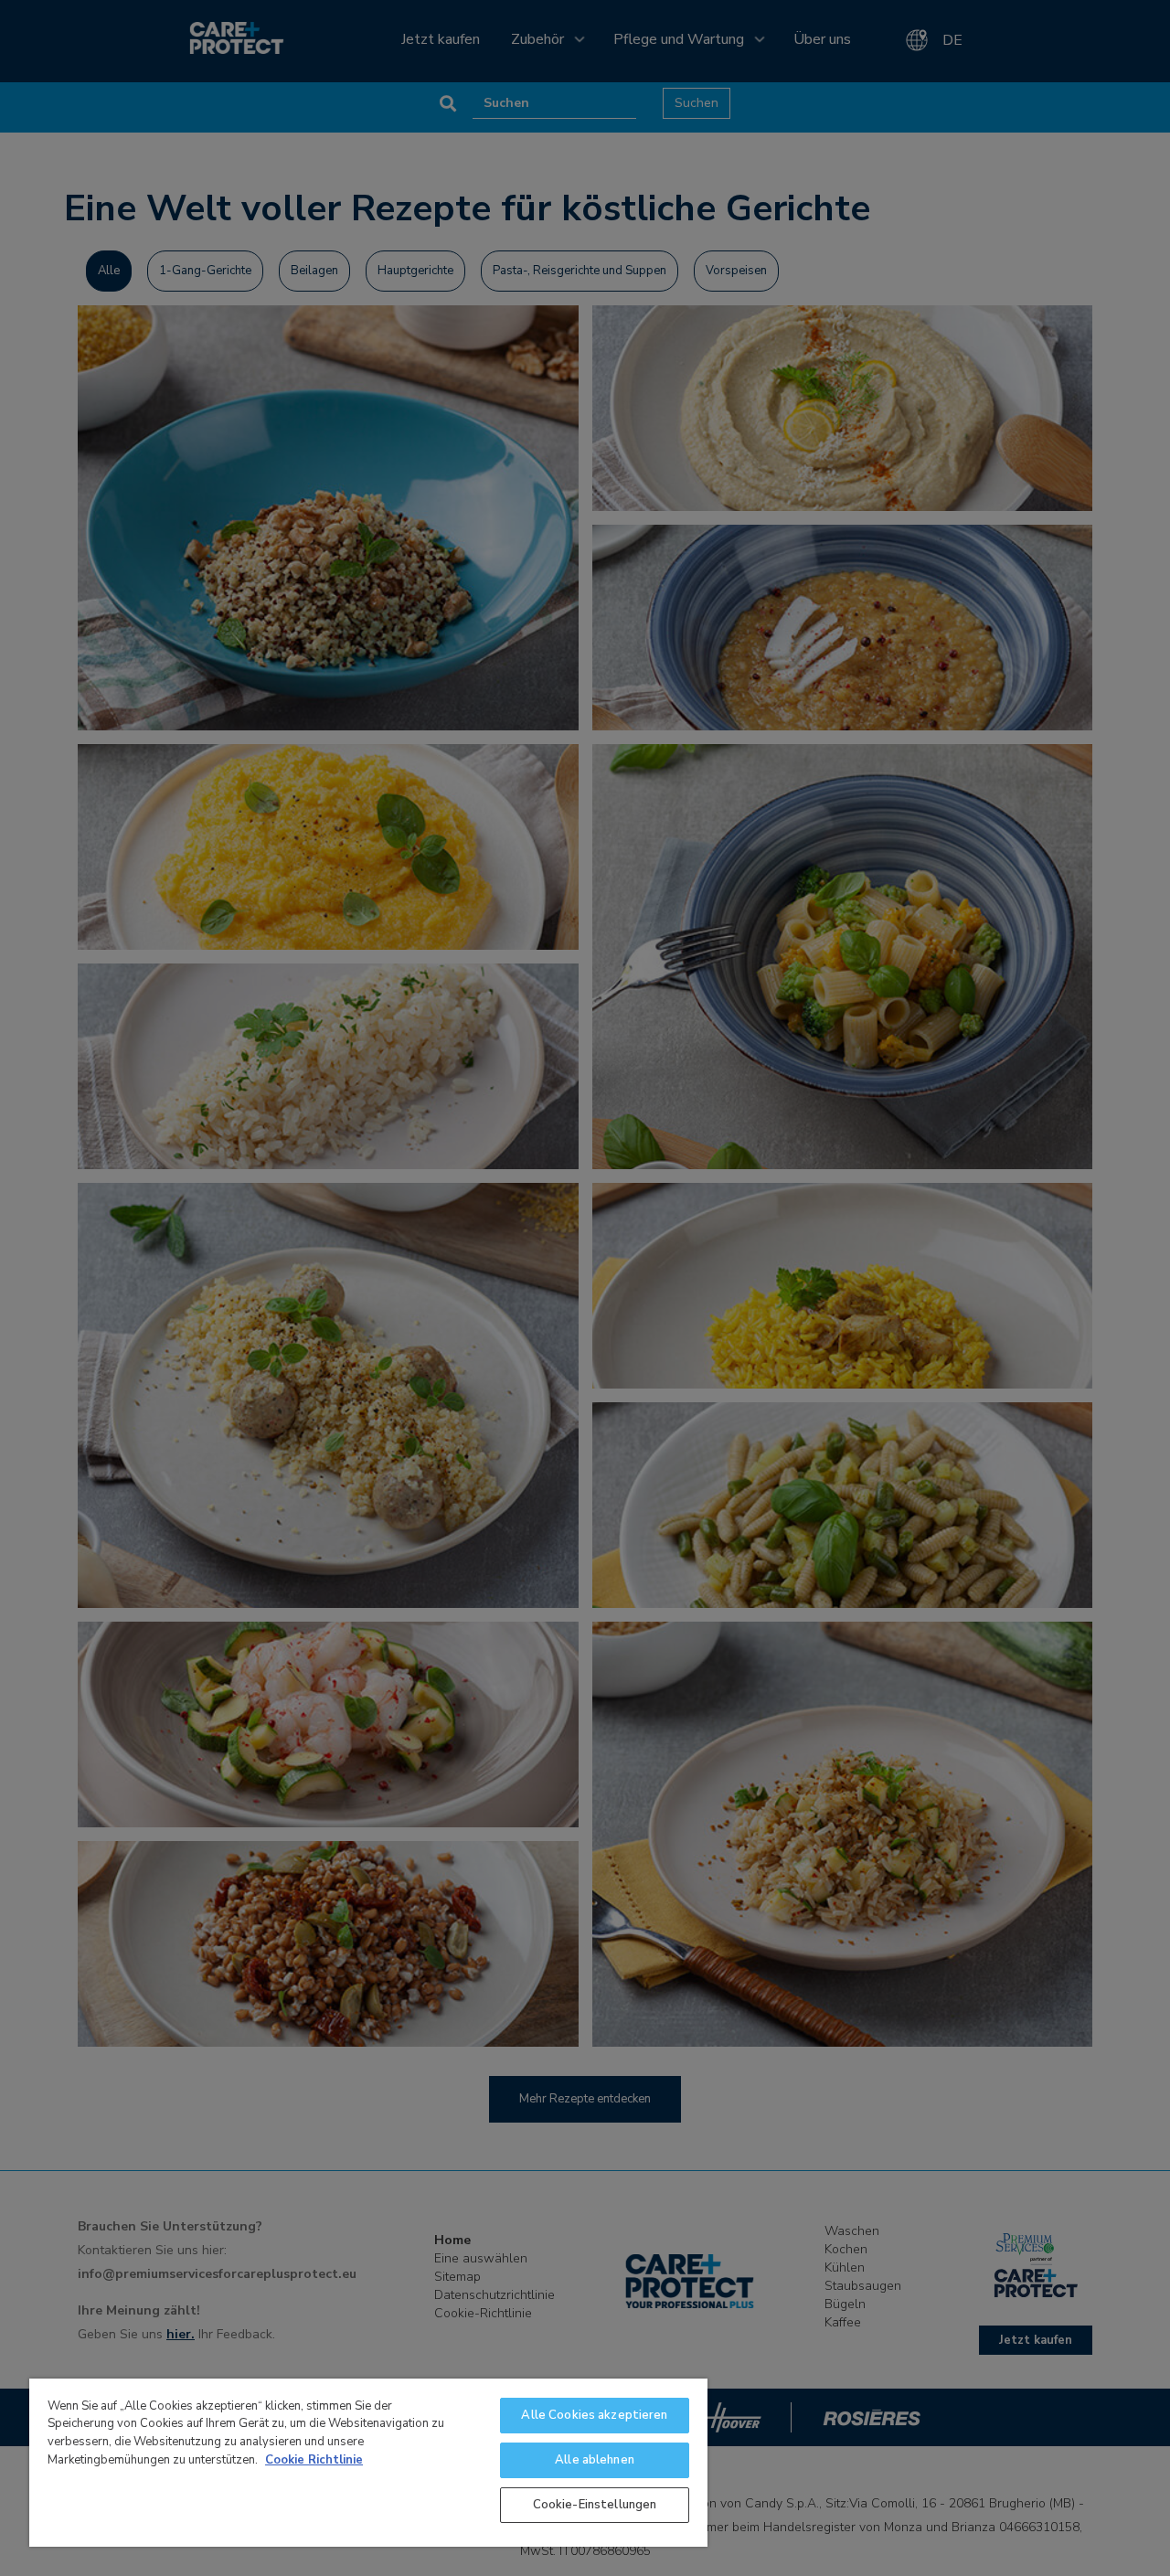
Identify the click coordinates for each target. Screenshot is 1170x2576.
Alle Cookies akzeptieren (594, 2415)
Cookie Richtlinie (314, 2460)
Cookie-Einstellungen (595, 2505)
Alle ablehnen (595, 2460)
